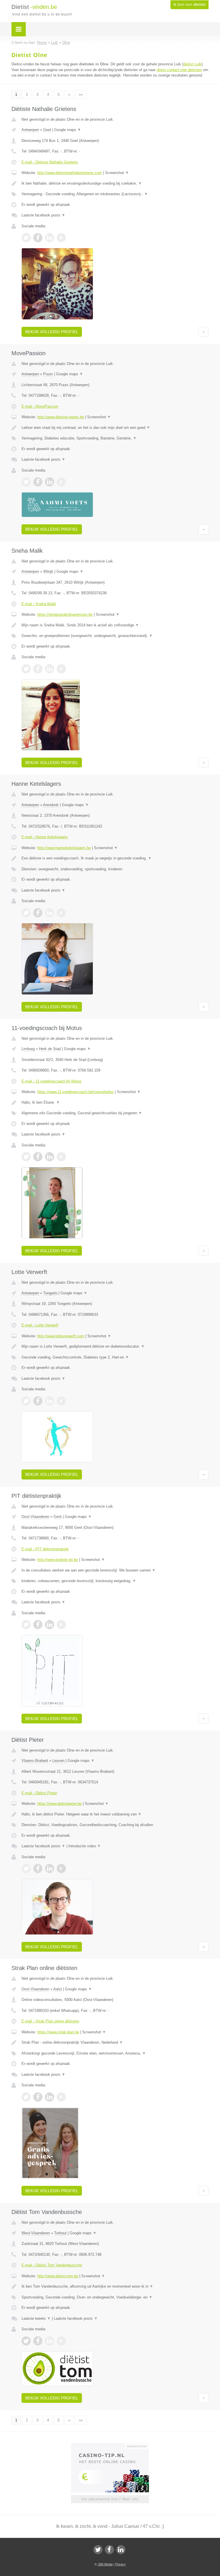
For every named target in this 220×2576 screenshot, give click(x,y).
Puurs (48, 374)
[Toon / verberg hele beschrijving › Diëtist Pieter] (115, 1814)
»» (81, 94)
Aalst (58, 1989)
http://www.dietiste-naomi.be (61, 417)
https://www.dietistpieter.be (59, 1804)
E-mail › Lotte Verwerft (40, 1325)
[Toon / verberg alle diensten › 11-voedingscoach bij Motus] (115, 1113)
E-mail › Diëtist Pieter (39, 1793)
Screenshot (117, 173)
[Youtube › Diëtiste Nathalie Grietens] (61, 238)
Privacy (120, 2564)
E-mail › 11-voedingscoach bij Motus (52, 1081)
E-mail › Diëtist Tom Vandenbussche (52, 2265)
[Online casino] (114, 2446)
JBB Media (105, 2564)
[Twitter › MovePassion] (26, 482)
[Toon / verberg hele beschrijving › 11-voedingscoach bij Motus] (115, 1103)
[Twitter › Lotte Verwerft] (26, 1401)
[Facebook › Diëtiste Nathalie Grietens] (38, 238)
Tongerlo (50, 1293)
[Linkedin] (121, 2550)
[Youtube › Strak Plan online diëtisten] (61, 2097)
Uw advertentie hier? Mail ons (110, 2499)
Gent (58, 1517)
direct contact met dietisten (179, 70)
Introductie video (85, 1846)
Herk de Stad (50, 1049)
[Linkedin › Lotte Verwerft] (50, 1401)
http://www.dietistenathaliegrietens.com (70, 173)
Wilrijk (48, 571)
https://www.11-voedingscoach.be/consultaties (75, 1092)
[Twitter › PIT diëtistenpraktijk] (26, 1625)
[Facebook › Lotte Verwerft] (38, 1401)
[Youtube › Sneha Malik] (61, 669)
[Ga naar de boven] (204, 332)
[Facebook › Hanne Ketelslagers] (38, 913)
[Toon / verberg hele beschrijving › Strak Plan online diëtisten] (115, 2043)
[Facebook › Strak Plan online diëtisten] (38, 2097)
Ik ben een (189, 5)
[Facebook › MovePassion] (38, 482)
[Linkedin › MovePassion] (50, 482)
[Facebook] (109, 2550)
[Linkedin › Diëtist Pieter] (50, 1869)
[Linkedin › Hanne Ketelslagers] (50, 913)
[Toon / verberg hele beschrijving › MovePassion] (115, 428)
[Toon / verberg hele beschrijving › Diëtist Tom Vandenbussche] (115, 2286)
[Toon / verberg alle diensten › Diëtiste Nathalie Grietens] (115, 194)
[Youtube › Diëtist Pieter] (61, 1869)
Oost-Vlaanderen (35, 1517)
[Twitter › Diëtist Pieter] (26, 1869)
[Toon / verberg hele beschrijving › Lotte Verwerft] (115, 1346)
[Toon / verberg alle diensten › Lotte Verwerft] (115, 1357)
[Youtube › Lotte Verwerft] (61, 1401)
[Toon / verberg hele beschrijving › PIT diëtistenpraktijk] (115, 1570)
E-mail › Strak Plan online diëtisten (50, 2021)
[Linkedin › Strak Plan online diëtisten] (50, 2097)
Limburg (28, 1049)
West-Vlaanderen (36, 2233)
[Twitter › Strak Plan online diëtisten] (26, 2097)
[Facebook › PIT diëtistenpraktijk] (38, 1625)
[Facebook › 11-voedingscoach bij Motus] (38, 1157)
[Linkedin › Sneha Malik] (50, 669)
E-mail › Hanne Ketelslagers (45, 837)
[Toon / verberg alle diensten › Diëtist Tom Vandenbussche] (115, 2297)
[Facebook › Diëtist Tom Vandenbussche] (38, 2341)
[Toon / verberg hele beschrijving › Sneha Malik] (115, 625)
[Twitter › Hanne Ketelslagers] (26, 913)
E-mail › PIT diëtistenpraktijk (45, 1549)
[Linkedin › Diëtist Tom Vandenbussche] (50, 2341)
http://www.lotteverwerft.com (61, 1336)
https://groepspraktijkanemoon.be (65, 614)
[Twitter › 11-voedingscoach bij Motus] (26, 1157)
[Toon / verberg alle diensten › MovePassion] (115, 438)
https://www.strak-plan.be (58, 2032)
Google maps (68, 130)
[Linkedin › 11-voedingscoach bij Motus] (50, 1157)
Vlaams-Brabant (35, 1761)
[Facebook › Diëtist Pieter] (38, 1869)
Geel (47, 130)
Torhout (60, 2233)
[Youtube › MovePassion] (61, 482)
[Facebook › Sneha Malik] (38, 669)
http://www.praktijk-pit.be (58, 1560)
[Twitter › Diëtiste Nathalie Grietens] (26, 238)
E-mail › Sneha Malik (39, 604)
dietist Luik (192, 64)
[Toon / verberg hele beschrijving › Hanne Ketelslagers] (115, 858)
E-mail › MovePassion (40, 406)
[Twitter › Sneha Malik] (26, 669)
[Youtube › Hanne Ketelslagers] (61, 913)
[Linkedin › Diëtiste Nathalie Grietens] (50, 238)
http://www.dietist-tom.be (58, 2276)
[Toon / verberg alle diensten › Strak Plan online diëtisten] (115, 2053)
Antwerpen (30, 130)
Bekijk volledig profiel (52, 332)
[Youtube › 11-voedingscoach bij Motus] (61, 1157)
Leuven (58, 1761)
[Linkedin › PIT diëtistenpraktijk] (50, 1625)
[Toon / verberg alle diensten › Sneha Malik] (115, 636)
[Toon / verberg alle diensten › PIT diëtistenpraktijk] (115, 1581)
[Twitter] (98, 2550)
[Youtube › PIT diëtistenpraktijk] (61, 1625)
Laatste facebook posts (43, 215)
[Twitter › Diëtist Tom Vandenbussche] (26, 2341)
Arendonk (51, 805)
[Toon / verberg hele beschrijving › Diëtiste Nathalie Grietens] (115, 183)
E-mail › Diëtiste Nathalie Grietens (50, 162)
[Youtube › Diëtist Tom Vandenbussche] (61, 2341)
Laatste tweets (36, 2318)
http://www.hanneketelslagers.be (64, 848)
